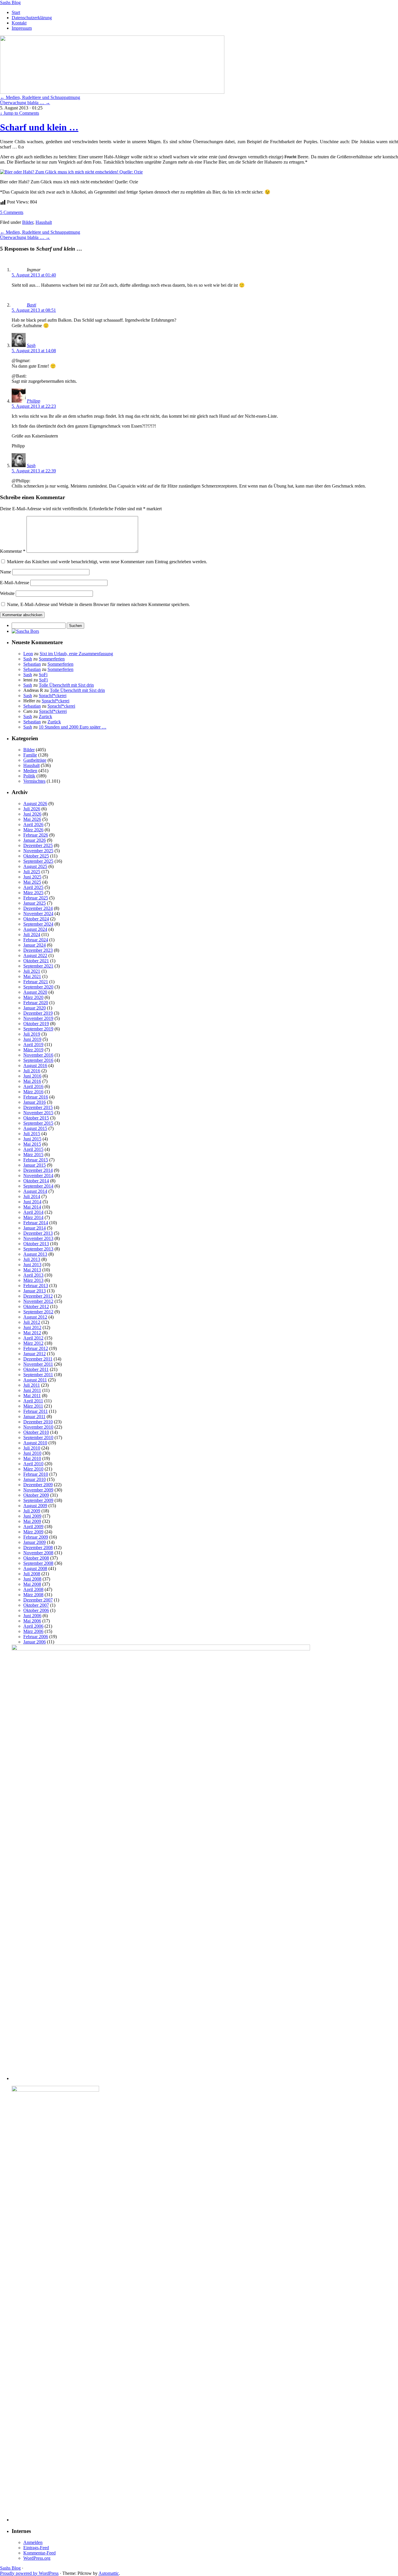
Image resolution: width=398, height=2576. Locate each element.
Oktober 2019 (36, 1024)
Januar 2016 (35, 1102)
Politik (29, 776)
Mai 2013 (32, 1270)
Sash (31, 345)
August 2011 (35, 1380)
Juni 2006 (32, 1616)
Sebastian (32, 664)
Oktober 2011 (36, 1369)
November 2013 (38, 1238)
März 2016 (33, 1092)
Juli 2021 (32, 971)
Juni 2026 (32, 814)
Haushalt (44, 222)
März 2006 (33, 1631)
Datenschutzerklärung (32, 18)
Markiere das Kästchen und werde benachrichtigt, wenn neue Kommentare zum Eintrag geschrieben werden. (107, 562)
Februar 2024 (36, 940)
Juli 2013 (32, 1259)
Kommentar (13, 551)
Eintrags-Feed (36, 2548)
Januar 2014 (35, 1228)
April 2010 (33, 1464)
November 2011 (38, 1364)
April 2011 (33, 1401)
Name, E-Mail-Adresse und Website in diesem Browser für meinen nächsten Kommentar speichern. (98, 604)
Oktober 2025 (36, 856)
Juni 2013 (32, 1265)
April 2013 (33, 1275)
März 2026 (33, 830)
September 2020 (38, 987)
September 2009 (38, 1500)
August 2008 (35, 1568)
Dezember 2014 (38, 1170)
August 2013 (35, 1254)
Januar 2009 (35, 1542)
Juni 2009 (32, 1516)
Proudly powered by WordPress (29, 2573)
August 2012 (35, 1317)
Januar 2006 (35, 1642)
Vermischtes (34, 781)
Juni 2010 (32, 1453)
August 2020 (35, 992)
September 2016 (38, 1060)
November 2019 (38, 1018)
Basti (31, 305)
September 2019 (38, 1029)
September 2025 (38, 861)
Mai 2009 (32, 1521)
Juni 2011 (32, 1390)
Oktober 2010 (36, 1432)
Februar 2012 (36, 1348)
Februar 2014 (36, 1223)
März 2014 (33, 1217)
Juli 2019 (32, 1034)
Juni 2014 (32, 1202)
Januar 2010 (35, 1479)
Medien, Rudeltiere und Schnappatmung (40, 97)
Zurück (45, 716)
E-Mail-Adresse (15, 583)
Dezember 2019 (38, 1013)
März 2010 (33, 1469)
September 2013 (38, 1249)
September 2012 (38, 1312)
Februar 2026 (36, 835)
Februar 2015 (36, 1160)
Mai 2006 (32, 1621)
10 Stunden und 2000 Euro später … (73, 727)
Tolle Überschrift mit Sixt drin (66, 685)
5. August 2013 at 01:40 (34, 275)
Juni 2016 (32, 1076)
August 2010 (35, 1443)
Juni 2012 (32, 1327)
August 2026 (35, 804)
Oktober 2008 (36, 1558)
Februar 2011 (36, 1411)
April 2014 (33, 1212)
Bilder (28, 222)
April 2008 (33, 1589)
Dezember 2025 (38, 845)
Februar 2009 (36, 1537)
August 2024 (35, 929)
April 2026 (33, 824)
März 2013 (33, 1280)
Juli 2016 (32, 1071)
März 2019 (33, 1050)
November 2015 (38, 1113)
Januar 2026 (35, 840)
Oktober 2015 (36, 1118)
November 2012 (38, 1301)
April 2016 (33, 1086)
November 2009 (38, 1490)
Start (16, 12)
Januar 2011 (34, 1417)
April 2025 (33, 887)
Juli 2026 (32, 809)
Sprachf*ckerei (53, 696)
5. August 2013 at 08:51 (34, 310)
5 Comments (12, 212)
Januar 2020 (35, 1008)
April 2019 (33, 1045)
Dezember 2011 (38, 1359)
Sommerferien (52, 659)
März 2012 (33, 1343)
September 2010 (38, 1437)
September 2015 (38, 1123)
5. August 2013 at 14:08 (34, 351)
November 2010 (38, 1427)
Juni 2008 (32, 1579)
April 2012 (33, 1338)
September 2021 (38, 966)
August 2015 (35, 1128)
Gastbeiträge (35, 760)
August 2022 (35, 955)
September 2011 (38, 1375)
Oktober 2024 (36, 919)
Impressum (22, 28)
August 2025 (35, 866)
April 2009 (33, 1527)
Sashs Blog (10, 2)
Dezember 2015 (38, 1107)
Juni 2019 (32, 1039)
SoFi (43, 675)
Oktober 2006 (36, 1610)
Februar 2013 (36, 1286)
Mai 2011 (32, 1396)
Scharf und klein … (39, 127)
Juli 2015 (32, 1134)
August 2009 (35, 1506)
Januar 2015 (35, 1165)
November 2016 (38, 1055)
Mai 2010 (32, 1458)
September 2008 (38, 1563)
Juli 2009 (32, 1511)
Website (7, 593)
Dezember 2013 (38, 1233)
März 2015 (33, 1155)
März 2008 (33, 1595)
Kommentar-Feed (39, 2553)
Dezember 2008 (38, 1547)
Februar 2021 (36, 982)
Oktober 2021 (36, 961)
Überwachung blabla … (25, 103)
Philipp (34, 401)
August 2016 (35, 1065)
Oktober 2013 (36, 1244)
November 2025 (38, 851)
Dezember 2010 (38, 1422)
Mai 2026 (32, 819)
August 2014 (35, 1191)
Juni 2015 (32, 1139)
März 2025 (33, 893)
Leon (28, 654)
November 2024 (38, 914)
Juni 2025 (32, 877)
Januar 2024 (35, 945)
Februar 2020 (36, 1003)
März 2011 (33, 1406)
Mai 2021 (32, 976)
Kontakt (19, 23)
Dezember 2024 (38, 908)
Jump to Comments (20, 113)
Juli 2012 (32, 1322)
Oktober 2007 (36, 1605)
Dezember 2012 (38, 1296)
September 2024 (38, 924)
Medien (30, 771)
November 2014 (38, 1176)
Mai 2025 (32, 882)
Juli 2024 (32, 934)
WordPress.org (37, 2558)
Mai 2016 (32, 1081)
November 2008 (38, 1553)
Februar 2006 (36, 1637)
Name (6, 572)
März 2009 (33, 1532)
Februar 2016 (36, 1097)
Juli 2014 (32, 1196)
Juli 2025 (32, 872)
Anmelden (33, 2542)
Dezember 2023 (38, 950)
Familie (30, 755)
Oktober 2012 (36, 1306)
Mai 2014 (32, 1207)
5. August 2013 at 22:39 (34, 471)
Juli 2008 (32, 1574)
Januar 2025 (35, 903)
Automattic (109, 2573)
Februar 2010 (36, 1474)
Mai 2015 (32, 1144)
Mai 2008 (32, 1584)
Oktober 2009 (36, 1495)
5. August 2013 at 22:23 (34, 406)
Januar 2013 (35, 1291)
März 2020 (33, 997)
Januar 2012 (35, 1354)
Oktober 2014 (36, 1181)
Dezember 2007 (38, 1600)
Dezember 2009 (38, 1485)
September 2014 (38, 1186)
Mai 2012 (32, 1333)
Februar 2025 (36, 898)
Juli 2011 (32, 1385)
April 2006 (33, 1626)
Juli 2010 (32, 1448)
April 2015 (33, 1149)
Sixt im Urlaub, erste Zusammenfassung (76, 654)
